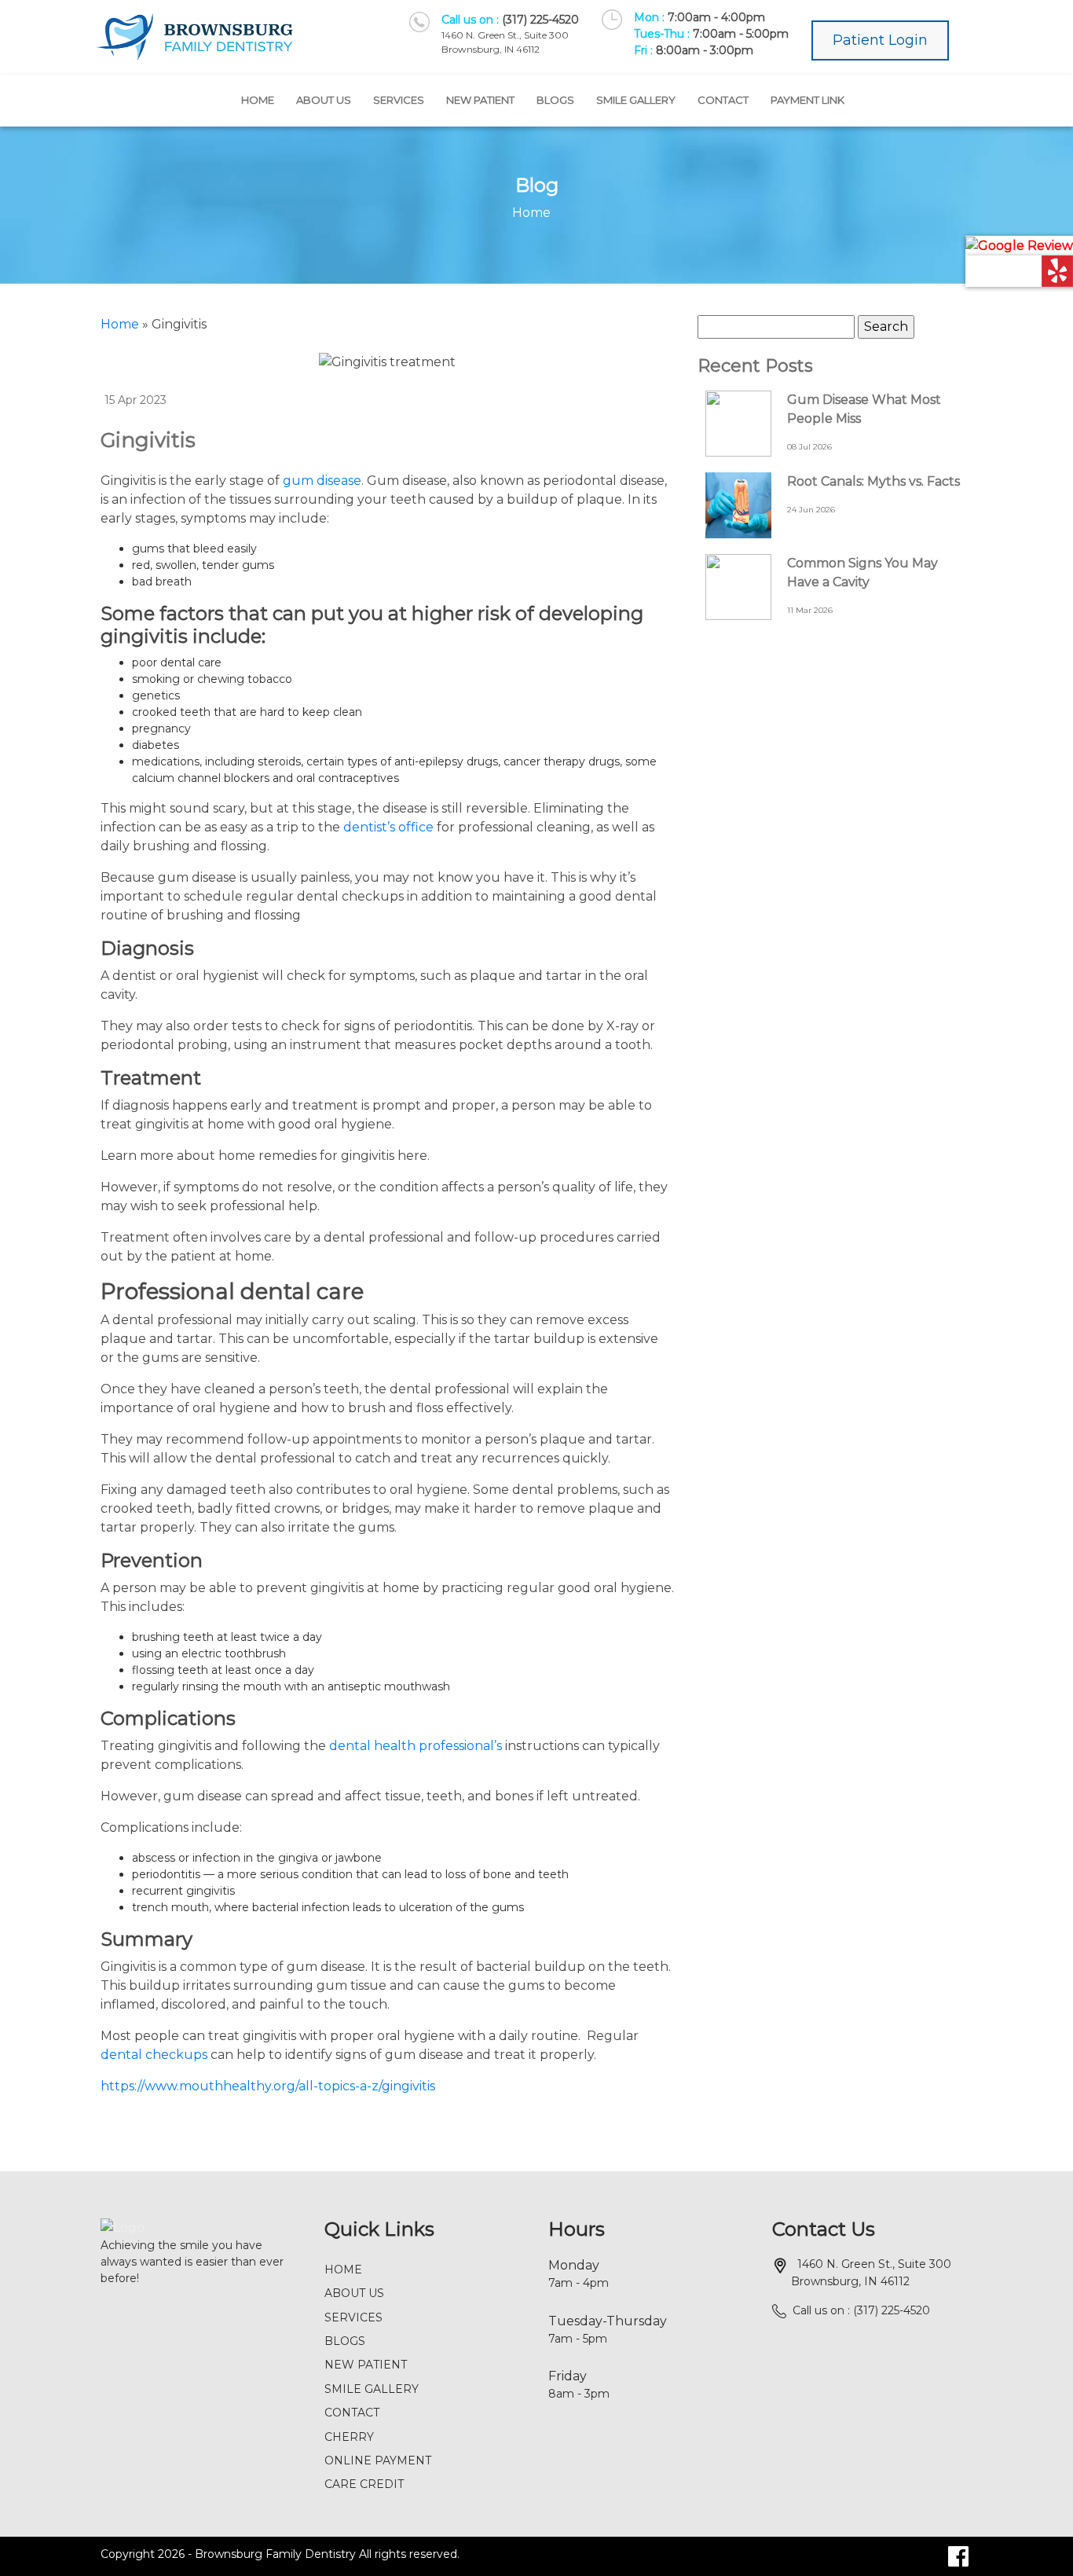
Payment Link (807, 100)
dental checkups (154, 2055)
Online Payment (378, 2460)
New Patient (480, 100)
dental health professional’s (416, 1746)
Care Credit (364, 2484)
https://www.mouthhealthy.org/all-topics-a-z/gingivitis (268, 2086)
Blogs (555, 100)
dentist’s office (388, 827)
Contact (723, 100)
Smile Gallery (636, 100)
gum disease (322, 481)
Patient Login (880, 40)
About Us (324, 100)
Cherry (349, 2437)
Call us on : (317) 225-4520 (861, 2310)
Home (258, 100)
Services (399, 100)
